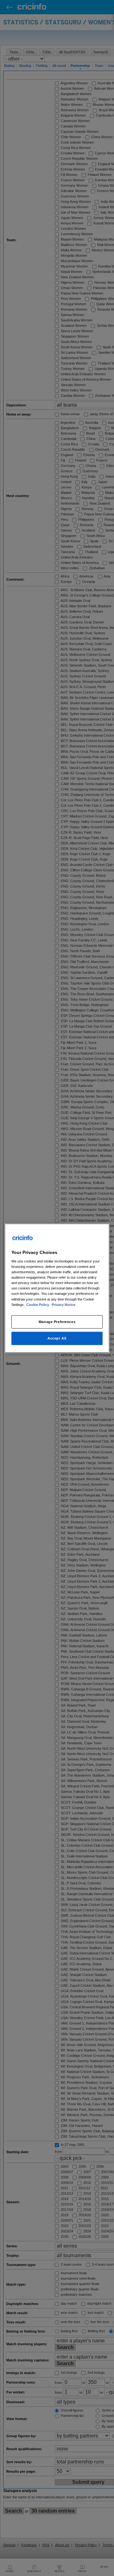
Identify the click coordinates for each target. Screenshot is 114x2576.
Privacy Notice (63, 1304)
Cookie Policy (38, 1304)
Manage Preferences (57, 1321)
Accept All (57, 1338)
